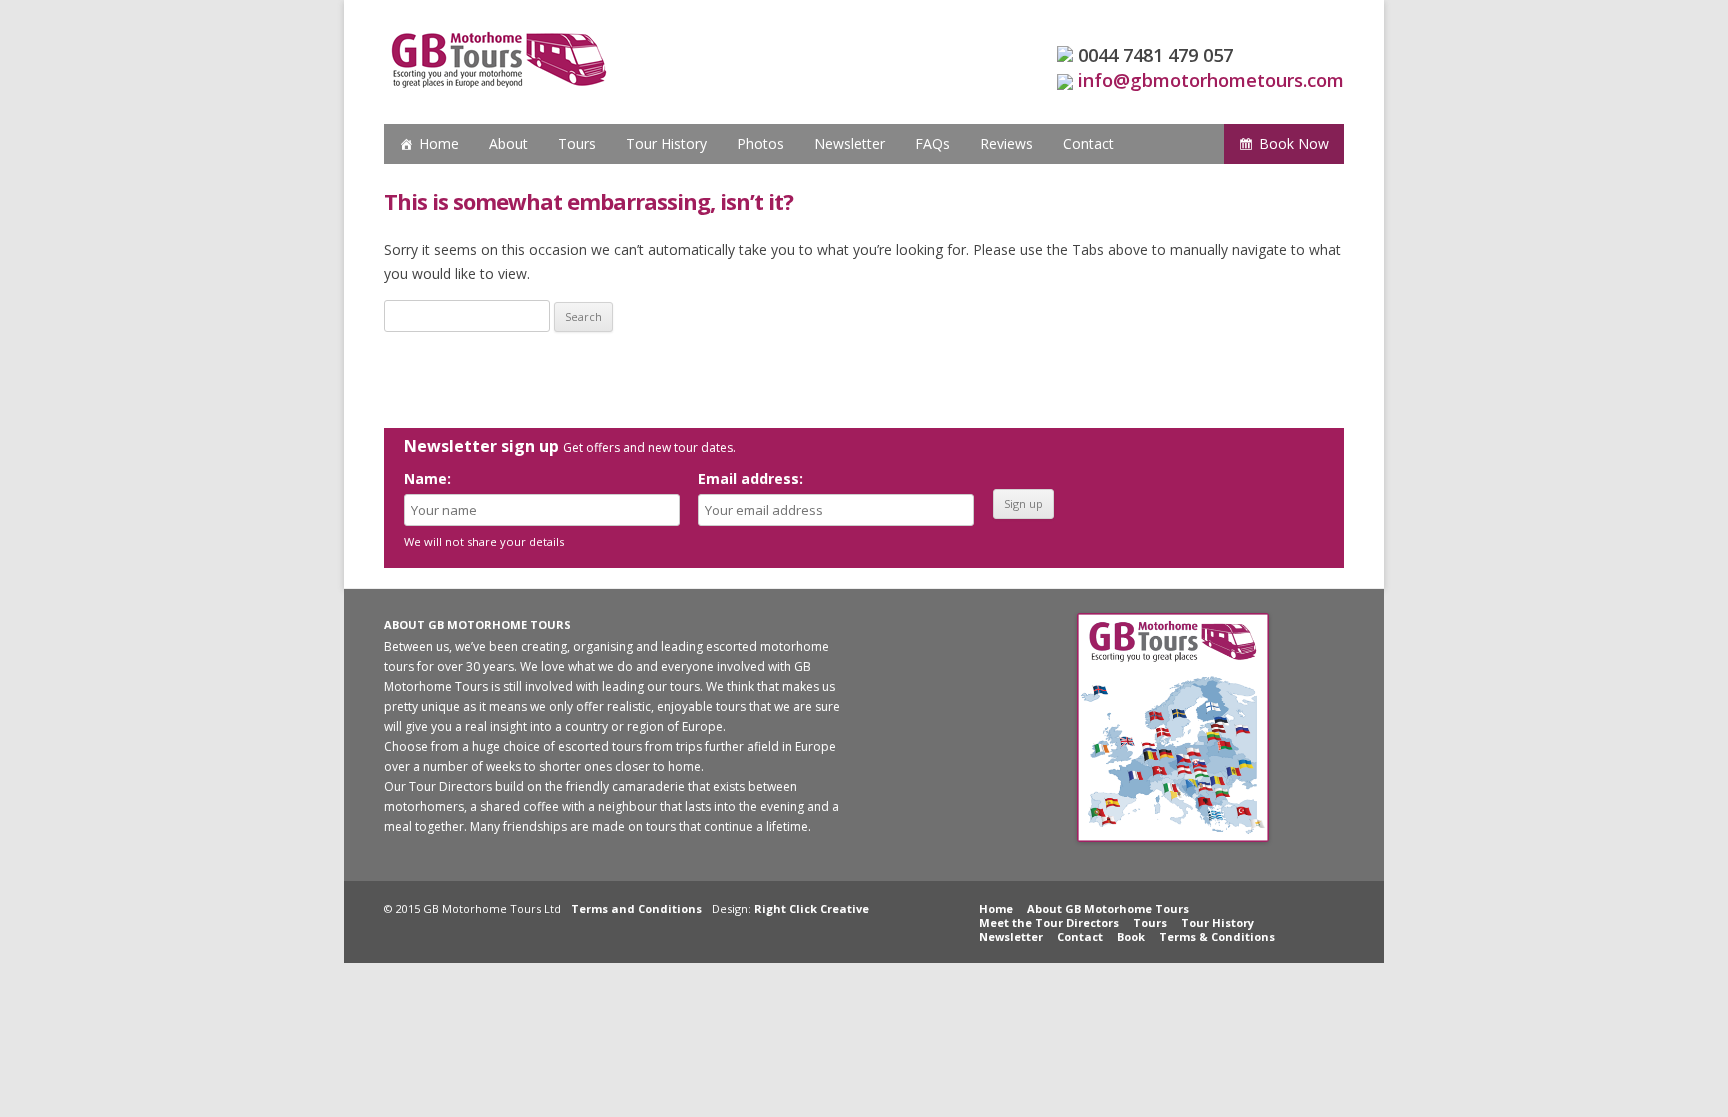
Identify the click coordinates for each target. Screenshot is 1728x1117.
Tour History (666, 143)
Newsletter (849, 143)
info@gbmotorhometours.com (1211, 80)
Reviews (1006, 143)
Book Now (1294, 143)
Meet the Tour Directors (1049, 922)
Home (439, 143)
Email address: (750, 478)
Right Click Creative (811, 908)
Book (1131, 936)
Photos (760, 143)
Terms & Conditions (1217, 936)
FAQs (932, 143)
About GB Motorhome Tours (1108, 908)
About (508, 143)
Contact (1088, 143)
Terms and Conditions (636, 908)
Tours (577, 143)
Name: (427, 478)
